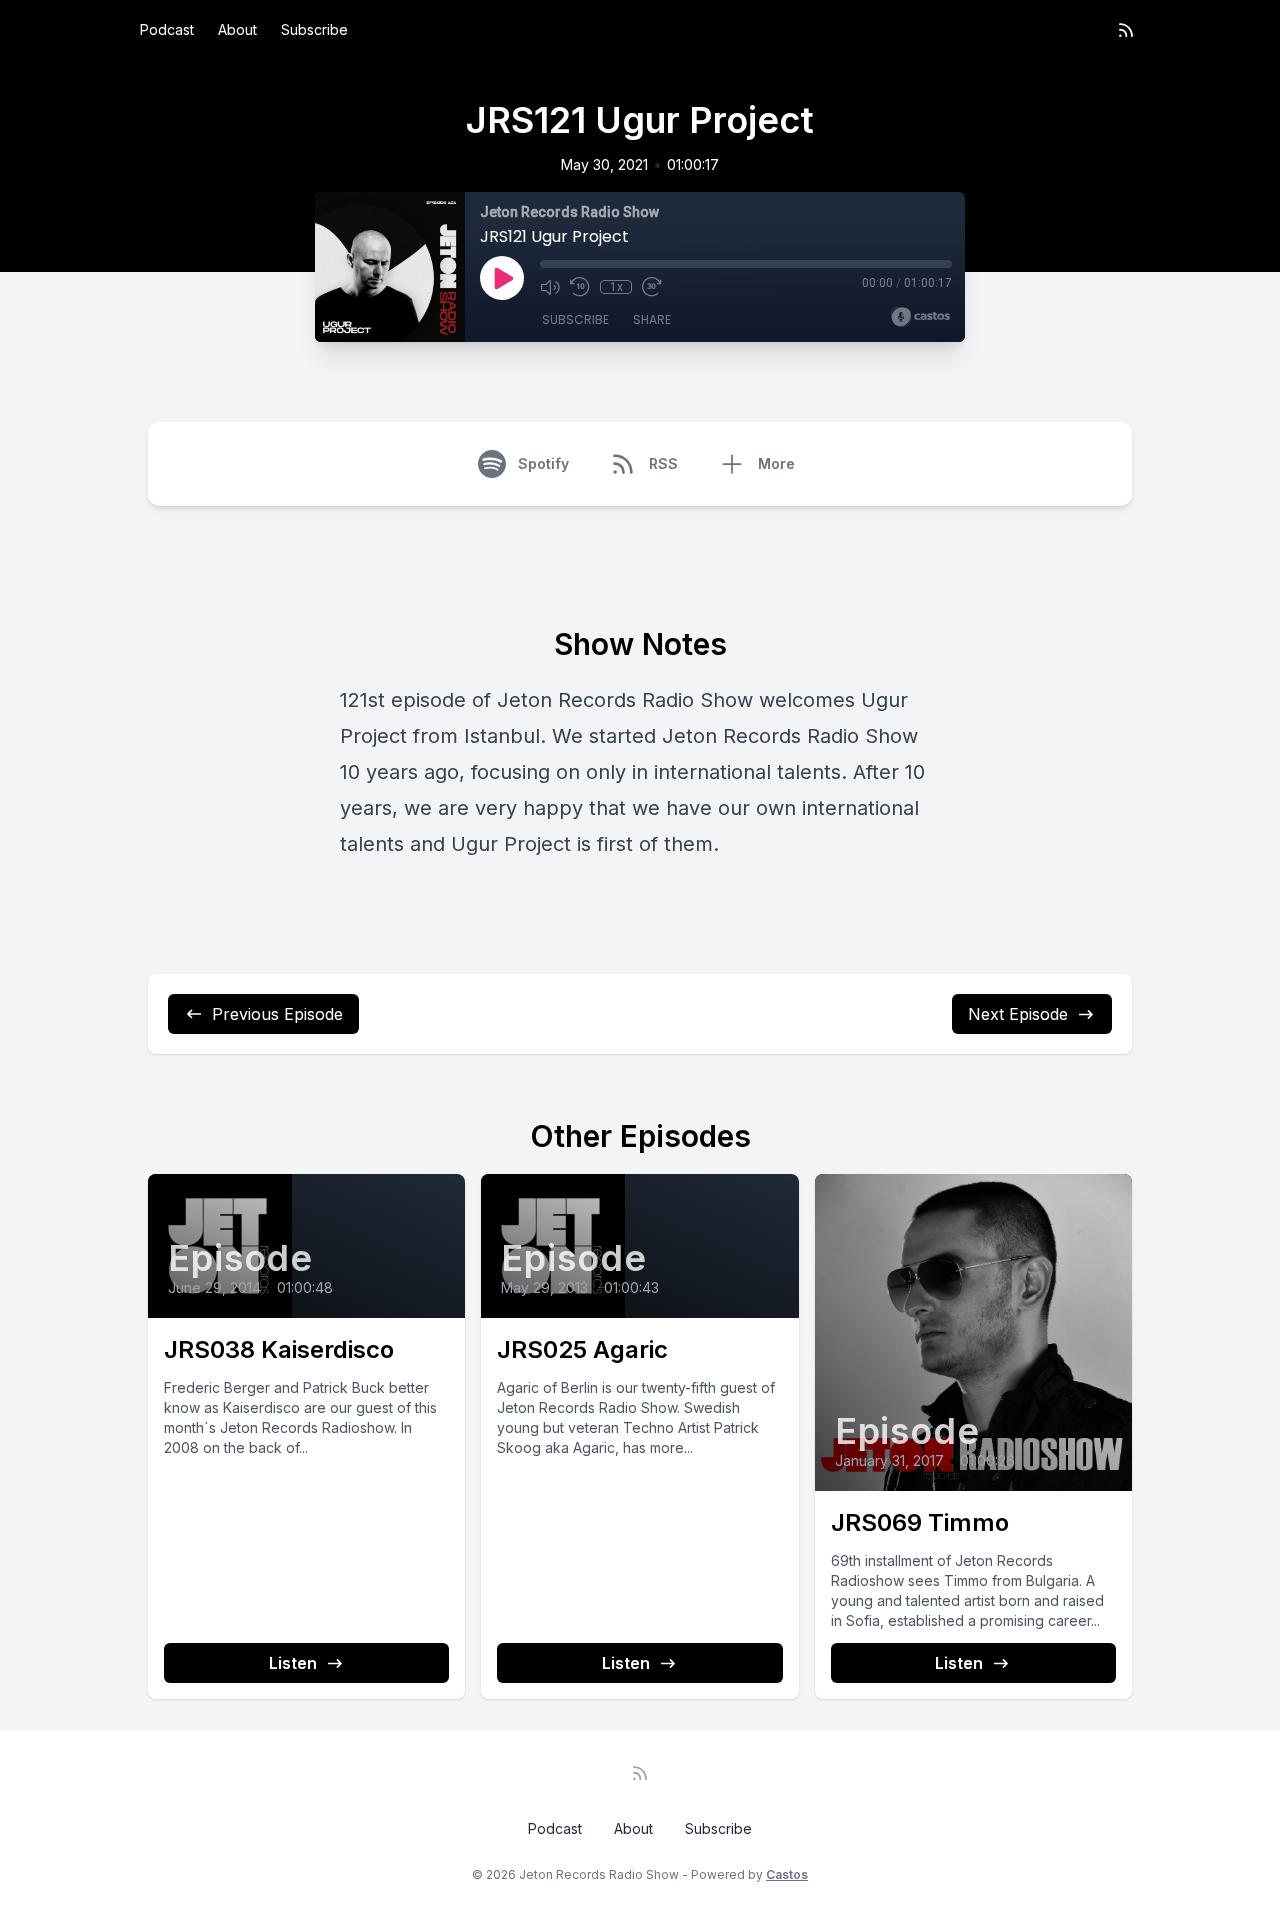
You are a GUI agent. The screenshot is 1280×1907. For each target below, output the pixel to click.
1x (616, 287)
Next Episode (1018, 1014)
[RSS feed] (1126, 30)
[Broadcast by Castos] (920, 317)
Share (652, 319)
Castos (787, 1874)
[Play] (502, 278)
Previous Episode (277, 1014)
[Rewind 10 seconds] (580, 287)
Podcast (167, 29)
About (237, 29)
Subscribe (314, 29)
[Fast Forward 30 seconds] (652, 287)
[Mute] (550, 287)
